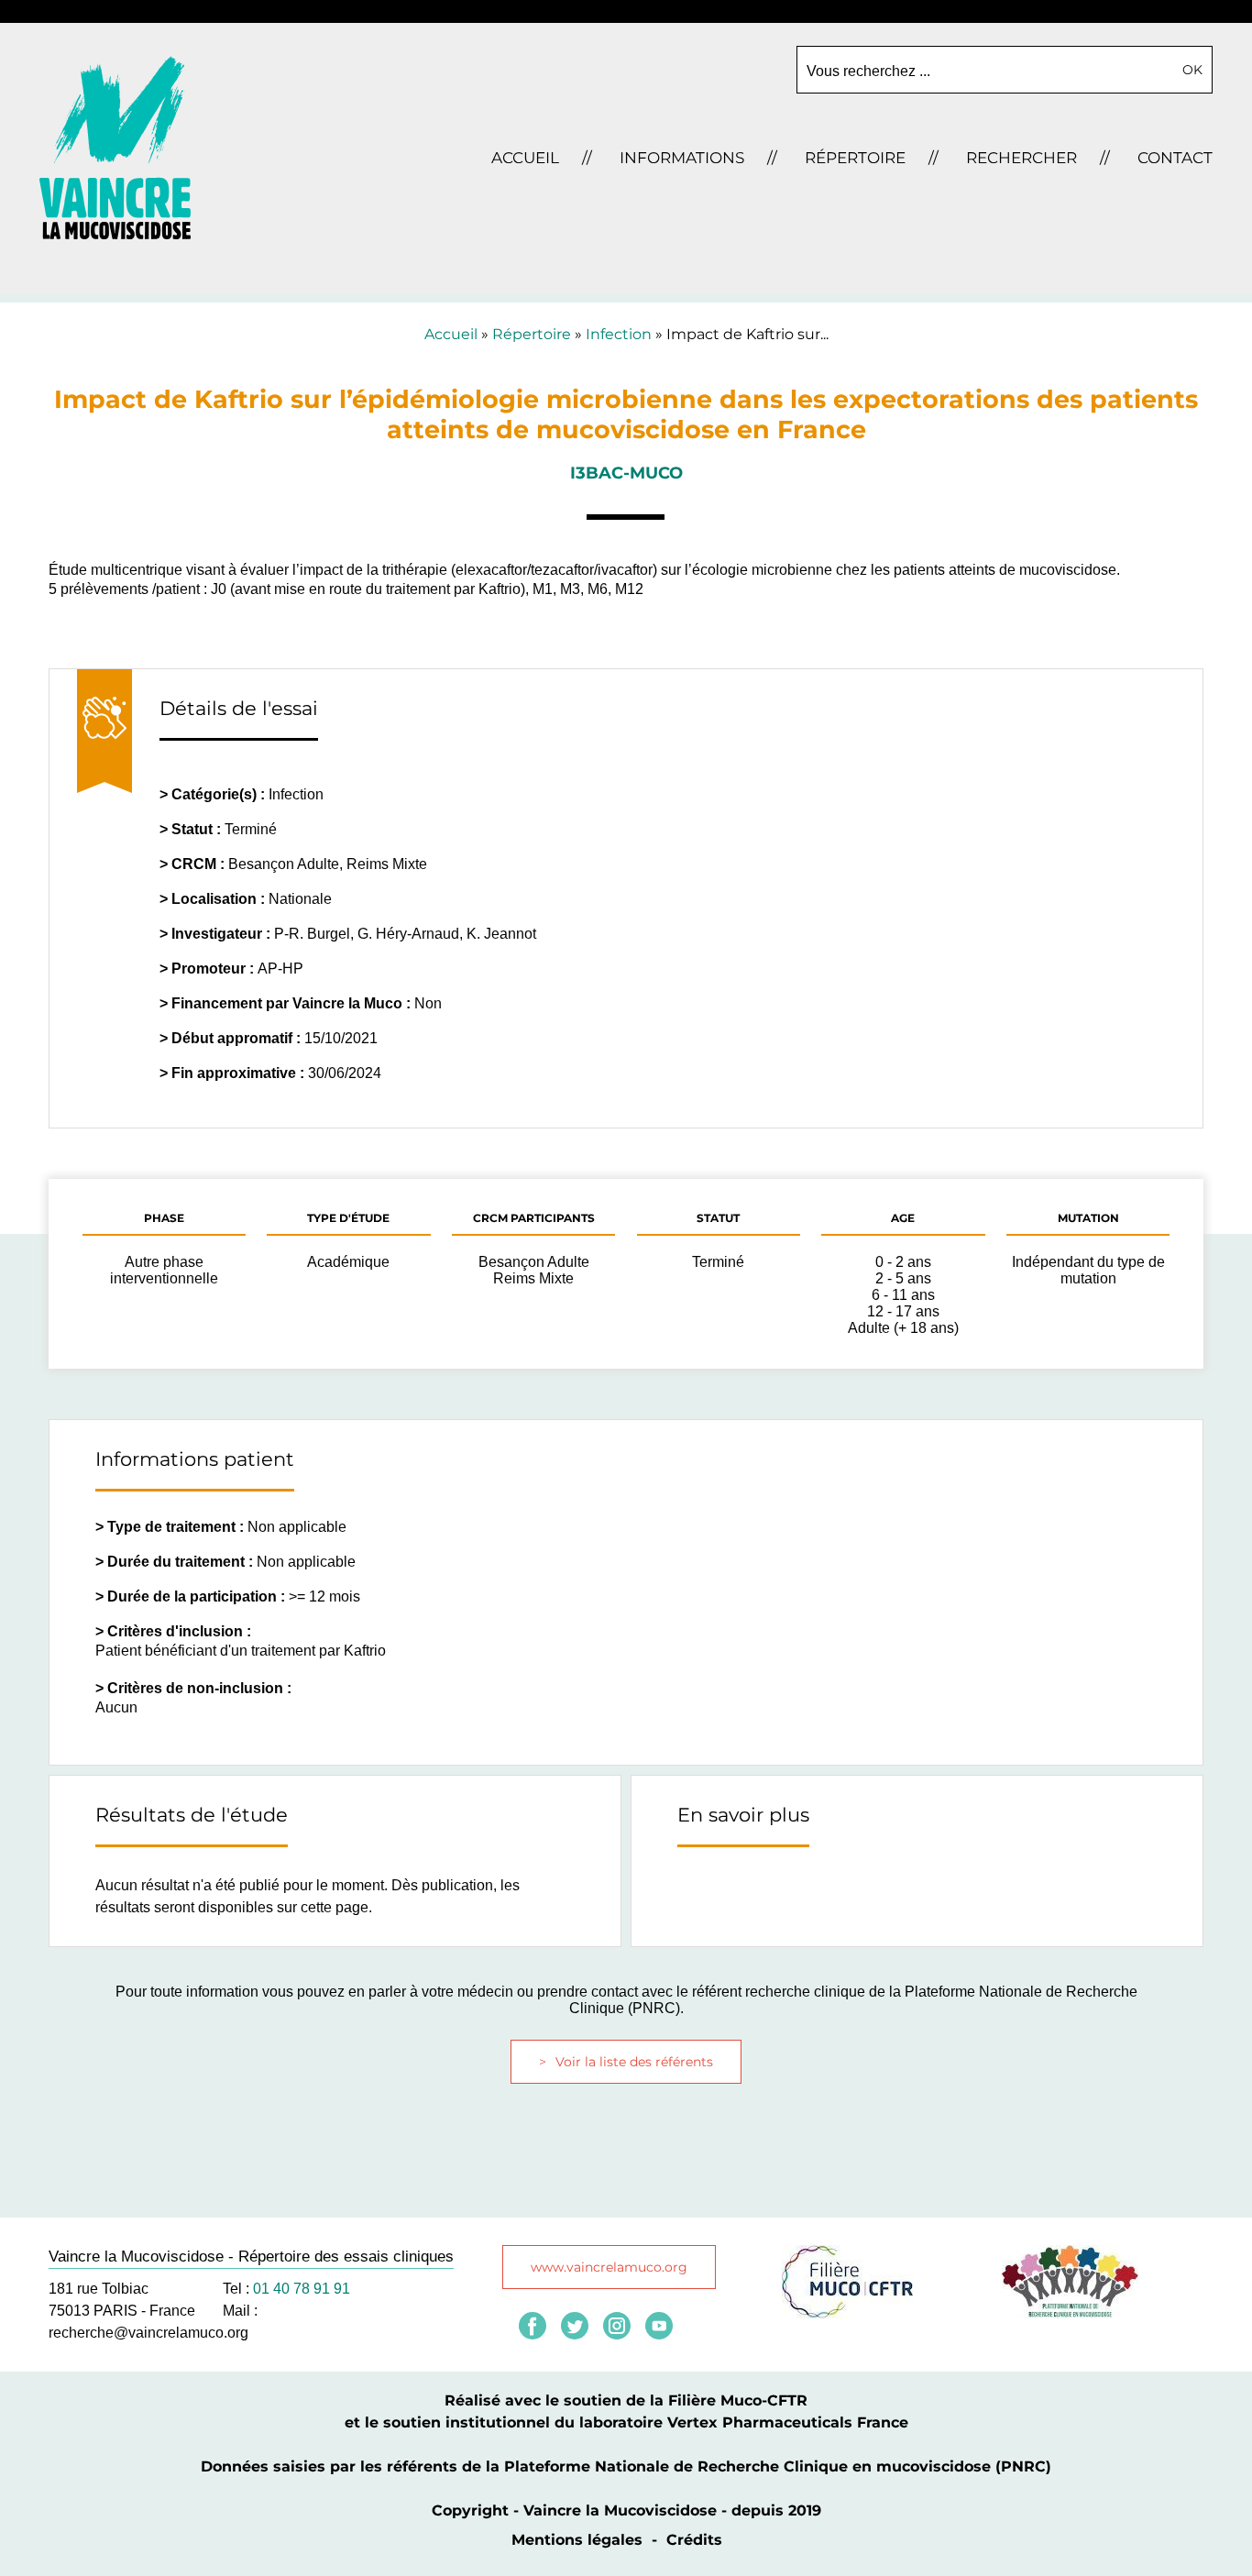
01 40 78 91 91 (302, 2289)
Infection (619, 334)
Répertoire (532, 334)
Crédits (694, 2540)
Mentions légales (577, 2540)
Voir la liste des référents (634, 2062)
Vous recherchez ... (868, 71)
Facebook (533, 2326)
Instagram (617, 2326)
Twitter (575, 2326)
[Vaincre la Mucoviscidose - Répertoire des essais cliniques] (115, 234)
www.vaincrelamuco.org (609, 2267)
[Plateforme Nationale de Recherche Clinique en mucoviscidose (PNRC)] (1070, 2313)
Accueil (451, 334)
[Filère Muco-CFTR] (847, 2313)
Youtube (659, 2326)
